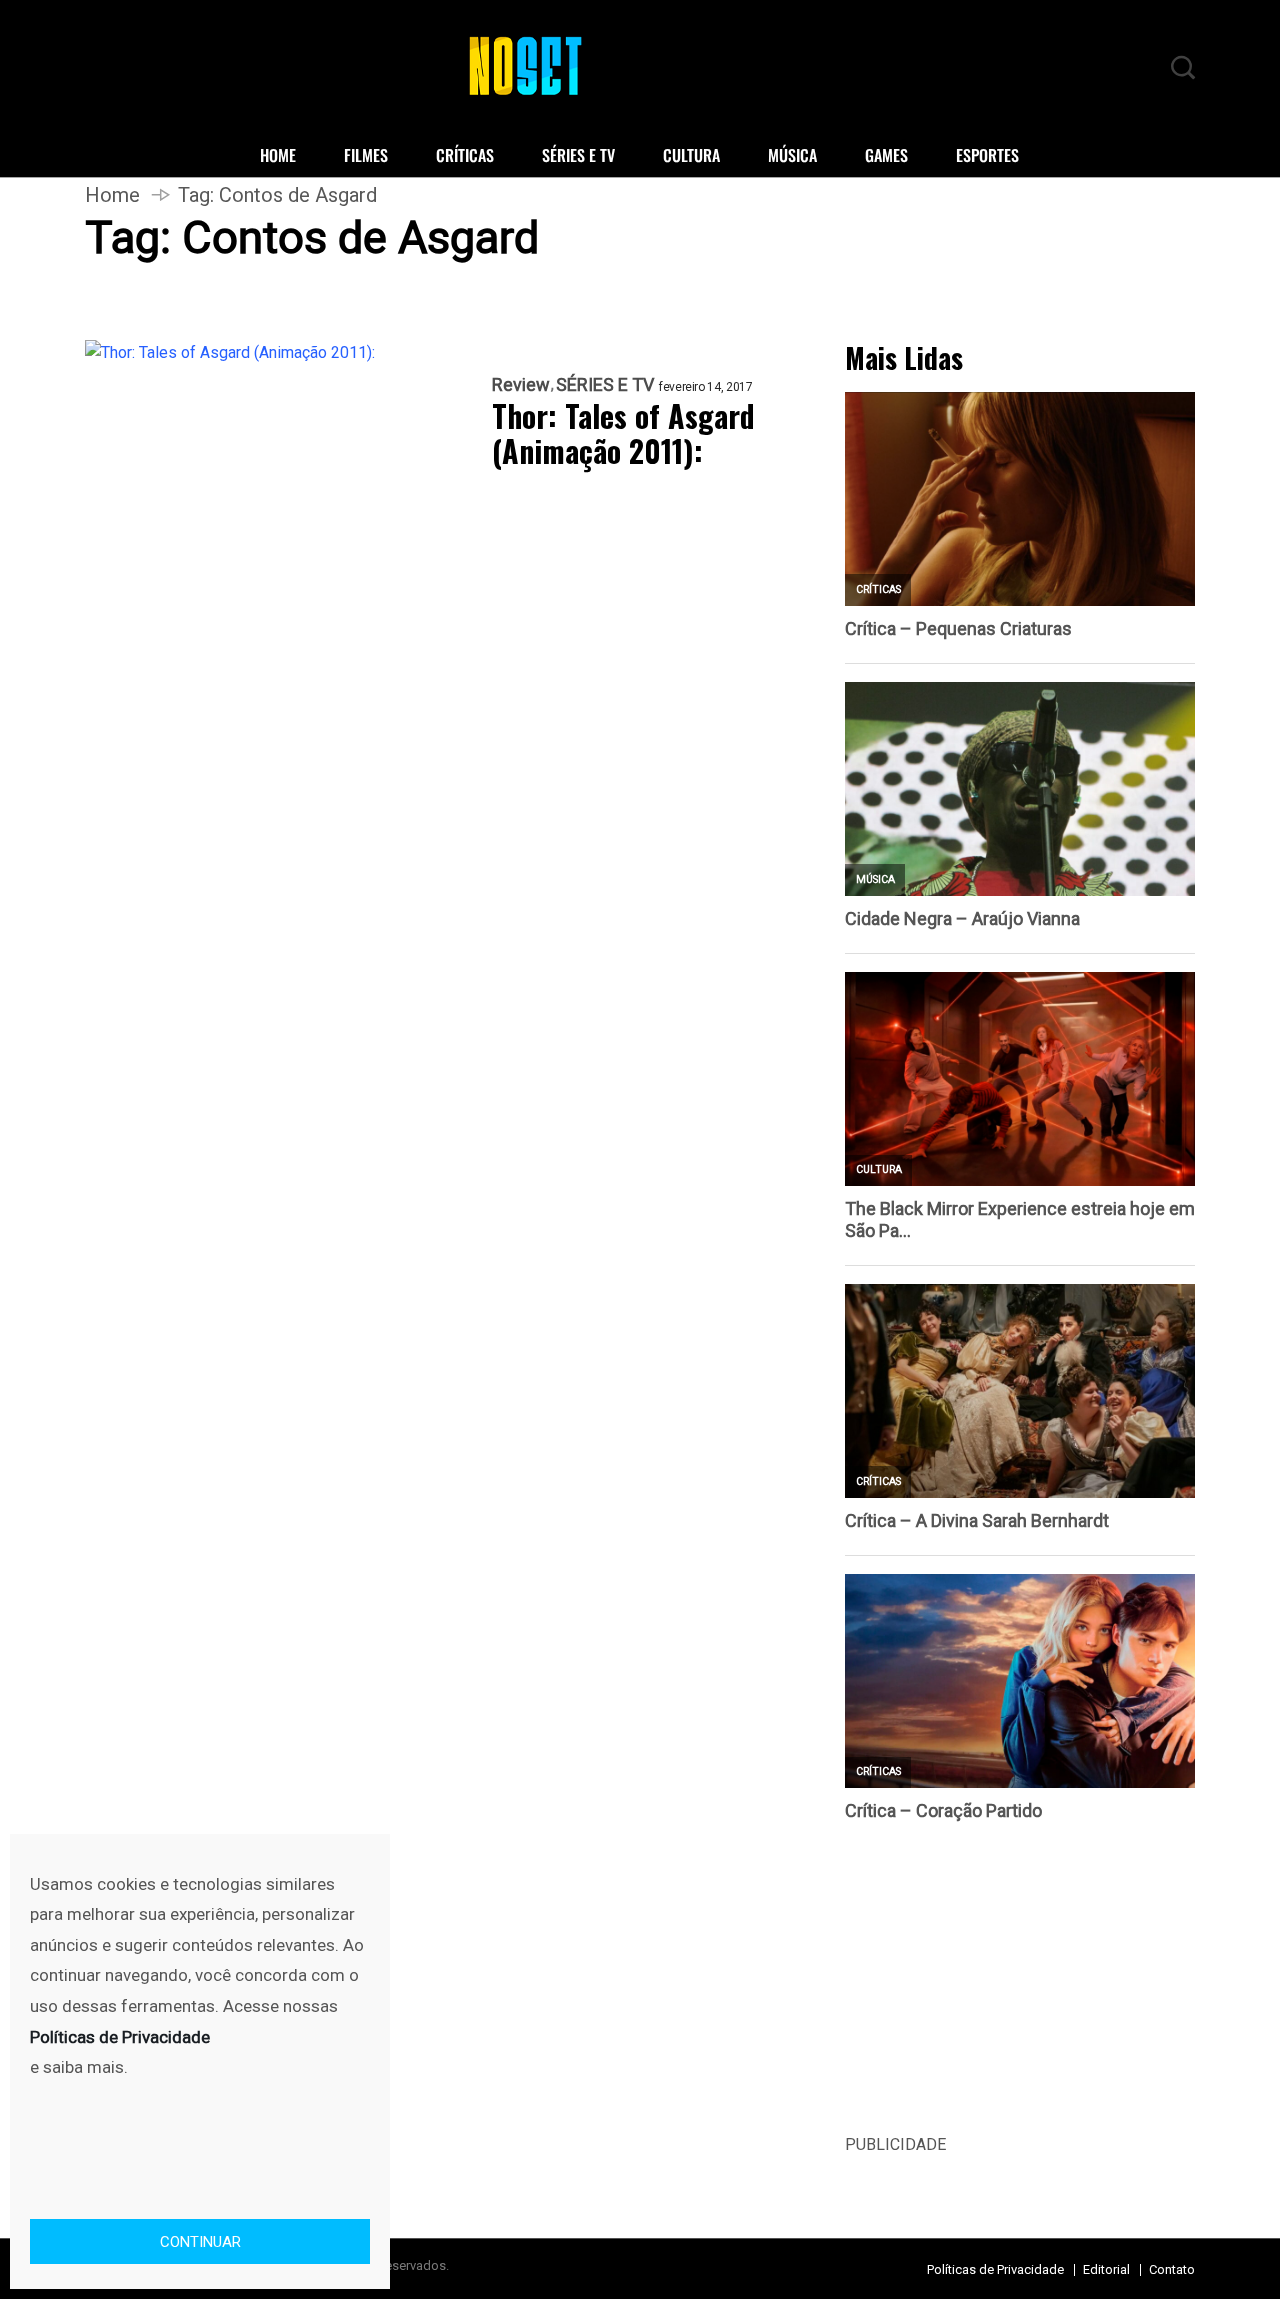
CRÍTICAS (465, 155)
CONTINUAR (200, 2242)
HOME (278, 155)
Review (521, 385)
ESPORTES (987, 155)
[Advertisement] (1020, 1992)
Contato (1172, 2269)
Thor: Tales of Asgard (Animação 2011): (623, 433)
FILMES (366, 155)
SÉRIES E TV (578, 155)
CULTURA (691, 155)
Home (112, 195)
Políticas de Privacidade (995, 2269)
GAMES (886, 155)
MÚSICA (792, 155)
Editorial (1106, 2269)
